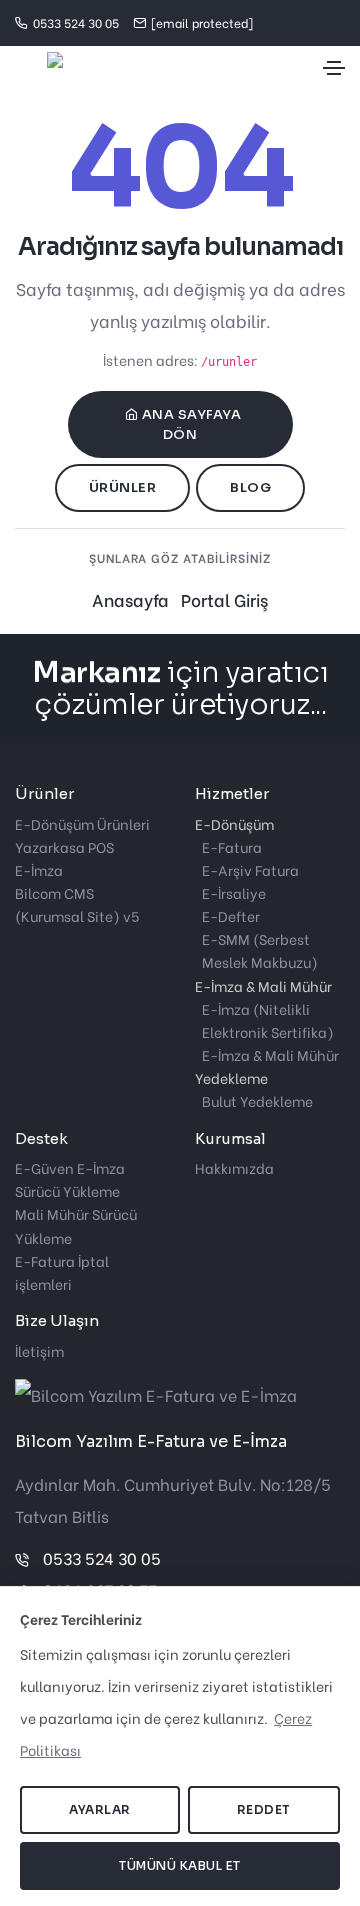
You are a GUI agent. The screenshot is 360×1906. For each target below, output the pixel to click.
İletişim (39, 1350)
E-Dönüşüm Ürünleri (82, 823)
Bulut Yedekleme (257, 1100)
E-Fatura (232, 846)
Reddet (264, 1809)
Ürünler (123, 487)
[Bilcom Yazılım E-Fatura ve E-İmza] (39, 68)
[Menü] (334, 68)
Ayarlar (100, 1809)
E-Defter (231, 915)
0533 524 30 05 (102, 1557)
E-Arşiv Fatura (250, 869)
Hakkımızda (234, 1167)
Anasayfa (130, 599)
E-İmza (39, 869)
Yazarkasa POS (64, 846)
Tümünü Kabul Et (180, 1865)
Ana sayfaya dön (192, 424)
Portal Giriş (224, 599)
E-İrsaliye (234, 892)
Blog (250, 487)
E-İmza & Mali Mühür (270, 1054)
